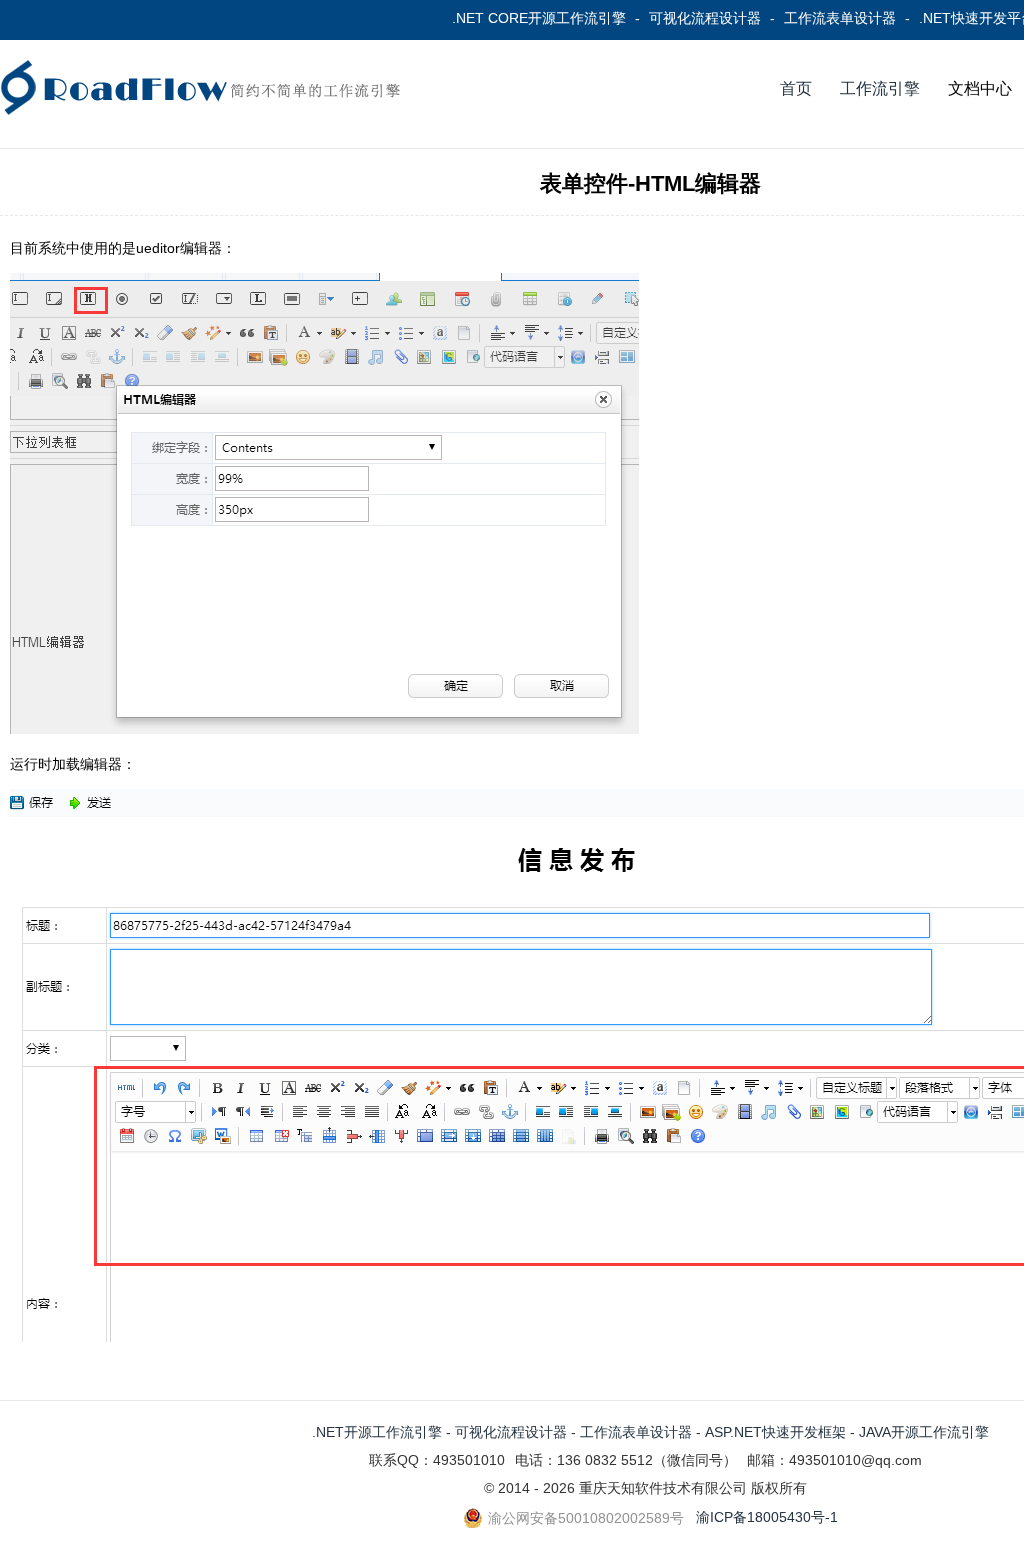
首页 (796, 88)
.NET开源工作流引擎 (377, 1432)
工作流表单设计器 (840, 18)
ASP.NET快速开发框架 (775, 1432)
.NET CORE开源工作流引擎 (539, 18)
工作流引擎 (880, 88)
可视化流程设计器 (705, 18)
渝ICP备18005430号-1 (767, 1517)
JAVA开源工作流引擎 (924, 1432)
